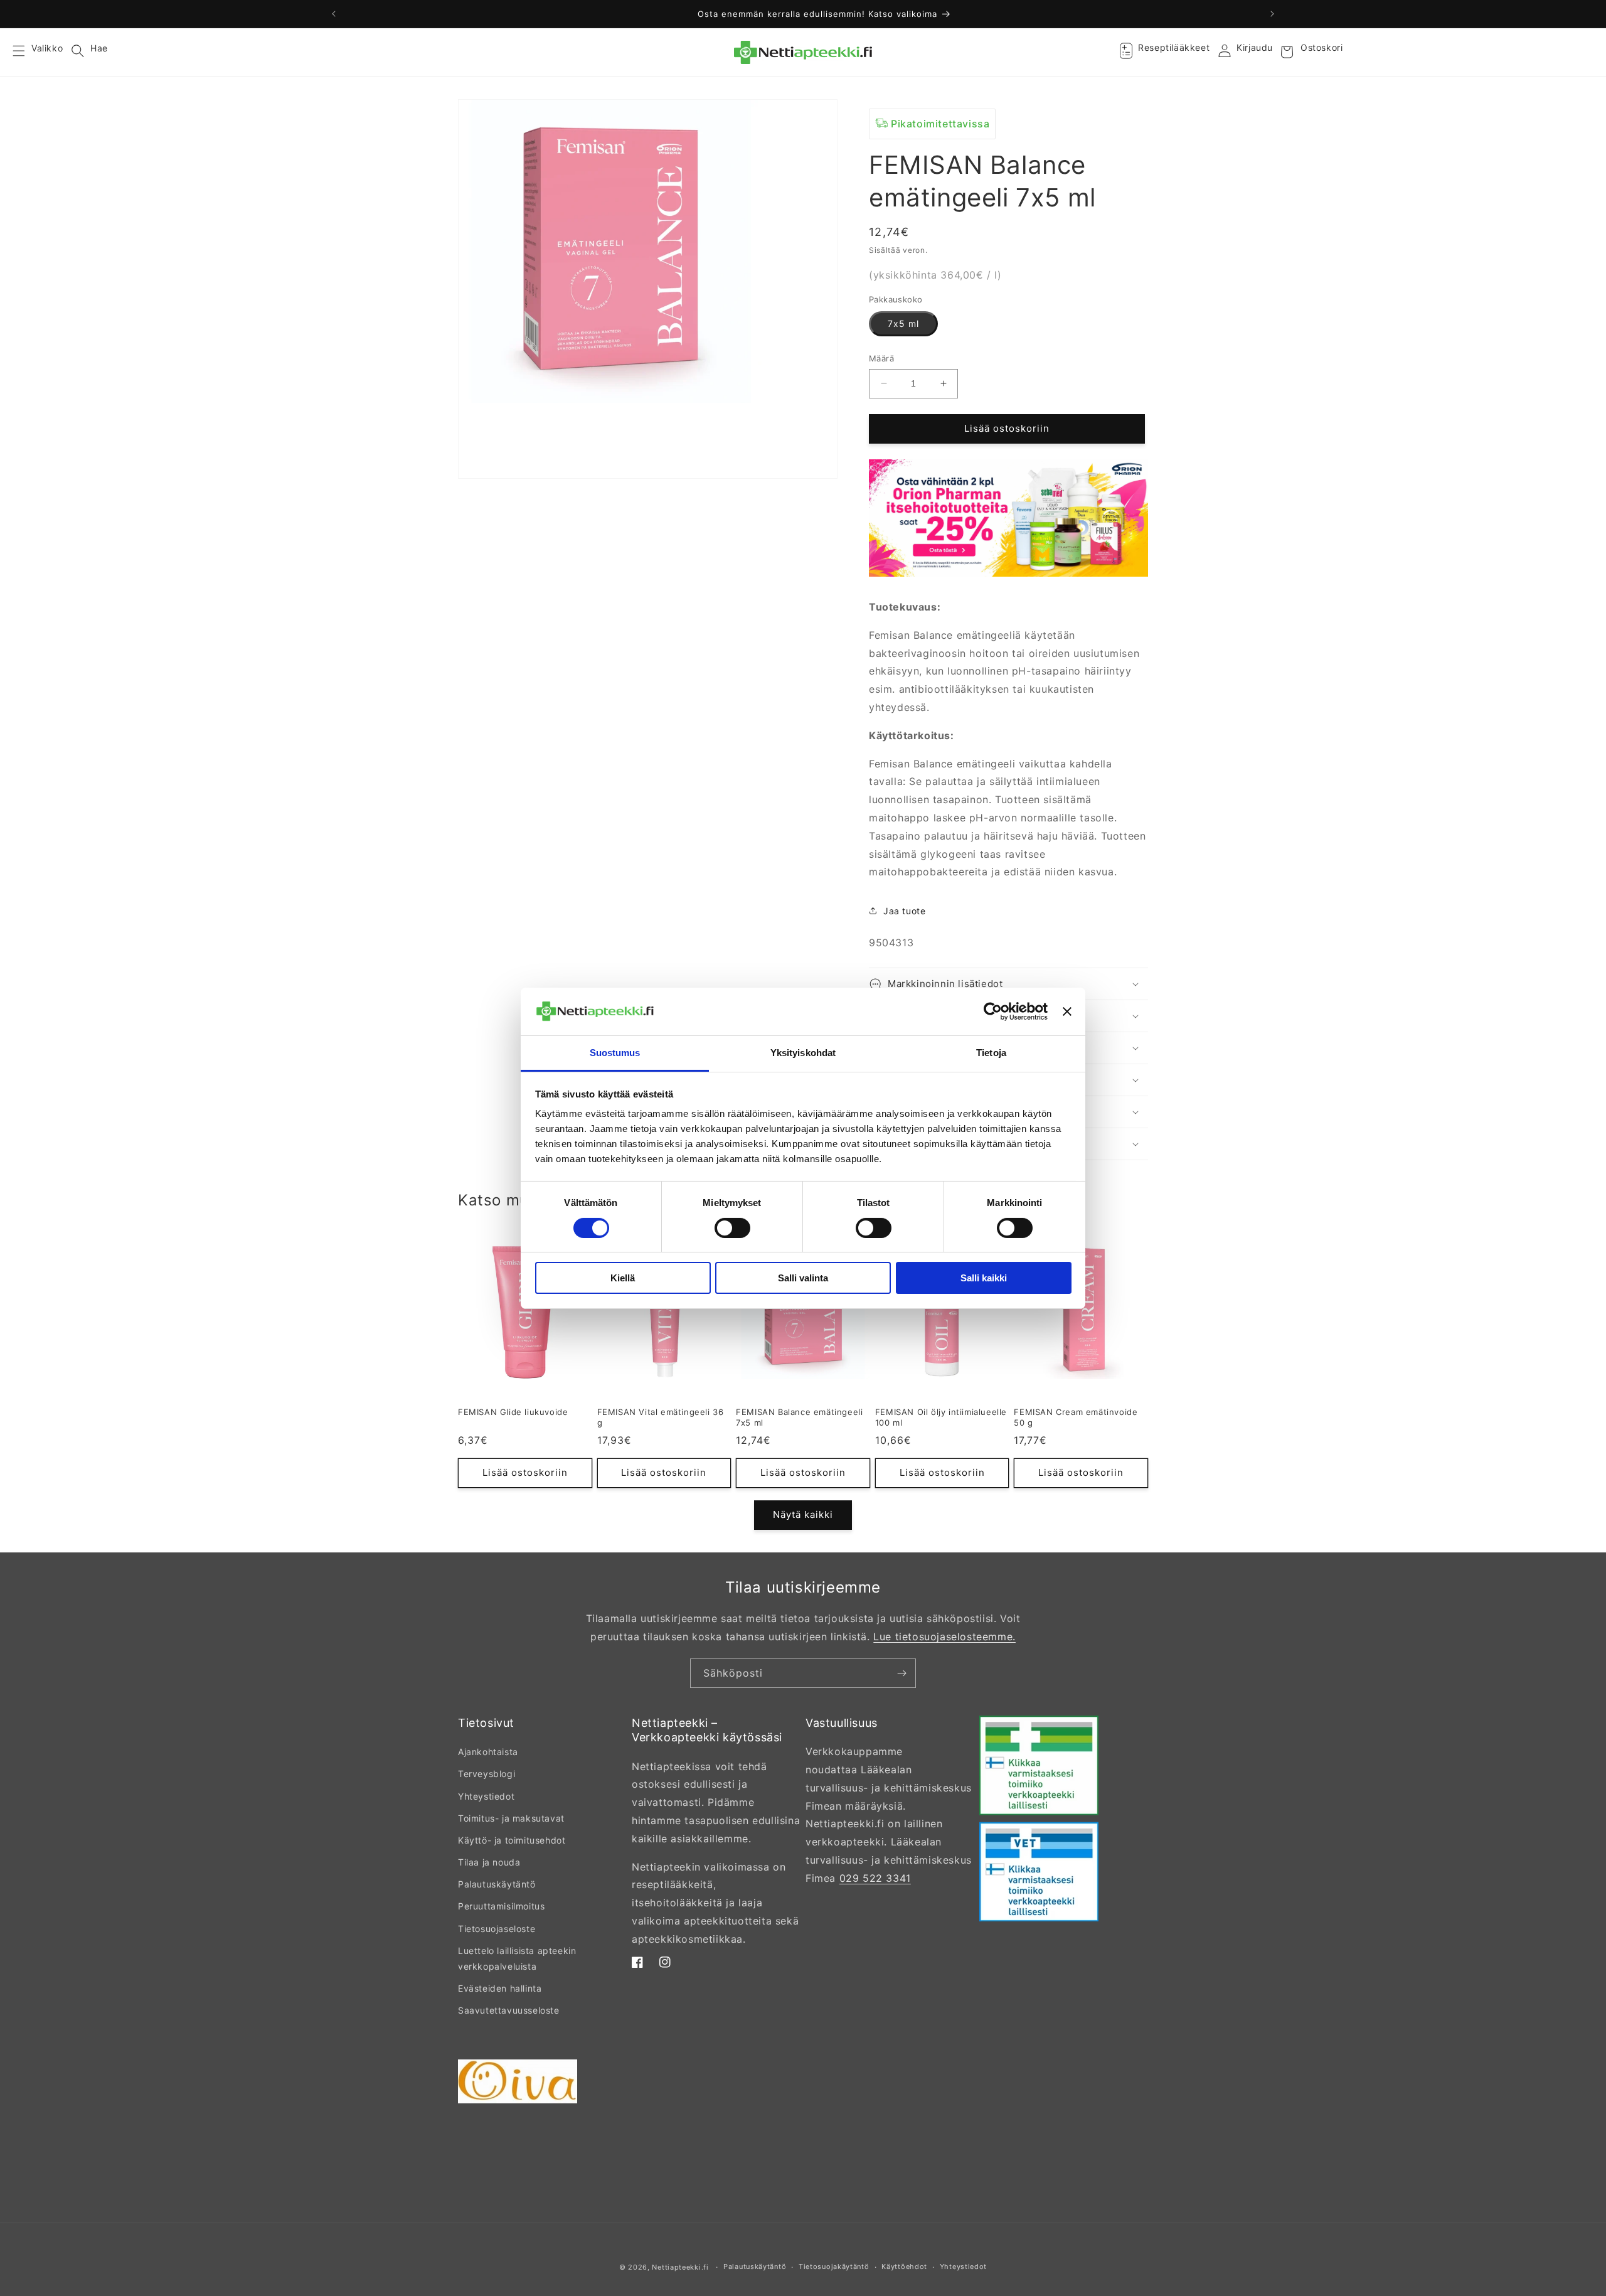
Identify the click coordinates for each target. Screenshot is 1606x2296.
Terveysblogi (487, 1774)
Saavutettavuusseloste (509, 2010)
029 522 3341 (875, 1878)
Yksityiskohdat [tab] (803, 1053)
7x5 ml (903, 323)
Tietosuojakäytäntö (834, 2267)
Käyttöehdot (904, 2267)
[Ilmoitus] (1272, 14)
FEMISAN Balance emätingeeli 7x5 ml (799, 1417)
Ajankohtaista (488, 1752)
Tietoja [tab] (991, 1053)
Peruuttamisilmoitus (501, 1906)
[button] (26, 52)
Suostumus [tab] (615, 1053)
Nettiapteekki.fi (680, 2267)
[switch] (732, 1228)
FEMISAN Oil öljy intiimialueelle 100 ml (941, 1417)
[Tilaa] (901, 1673)
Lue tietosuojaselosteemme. (944, 1637)
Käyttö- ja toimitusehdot (512, 1840)
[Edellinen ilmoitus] (334, 14)
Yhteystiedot (486, 1796)
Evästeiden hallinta (500, 1988)
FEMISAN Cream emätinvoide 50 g (1076, 1417)
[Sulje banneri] (1067, 1012)
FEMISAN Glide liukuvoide (513, 1412)
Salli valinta (803, 1278)
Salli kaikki (984, 1278)
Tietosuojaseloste (497, 1929)
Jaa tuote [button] (904, 911)
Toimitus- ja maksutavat (511, 1818)
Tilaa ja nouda (489, 1862)
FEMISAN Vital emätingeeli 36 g (661, 1417)
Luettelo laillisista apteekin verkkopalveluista (517, 1958)
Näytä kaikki (803, 1514)
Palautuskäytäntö (497, 1884)
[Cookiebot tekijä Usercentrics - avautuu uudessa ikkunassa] (993, 1012)
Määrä (881, 358)
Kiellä (623, 1278)
